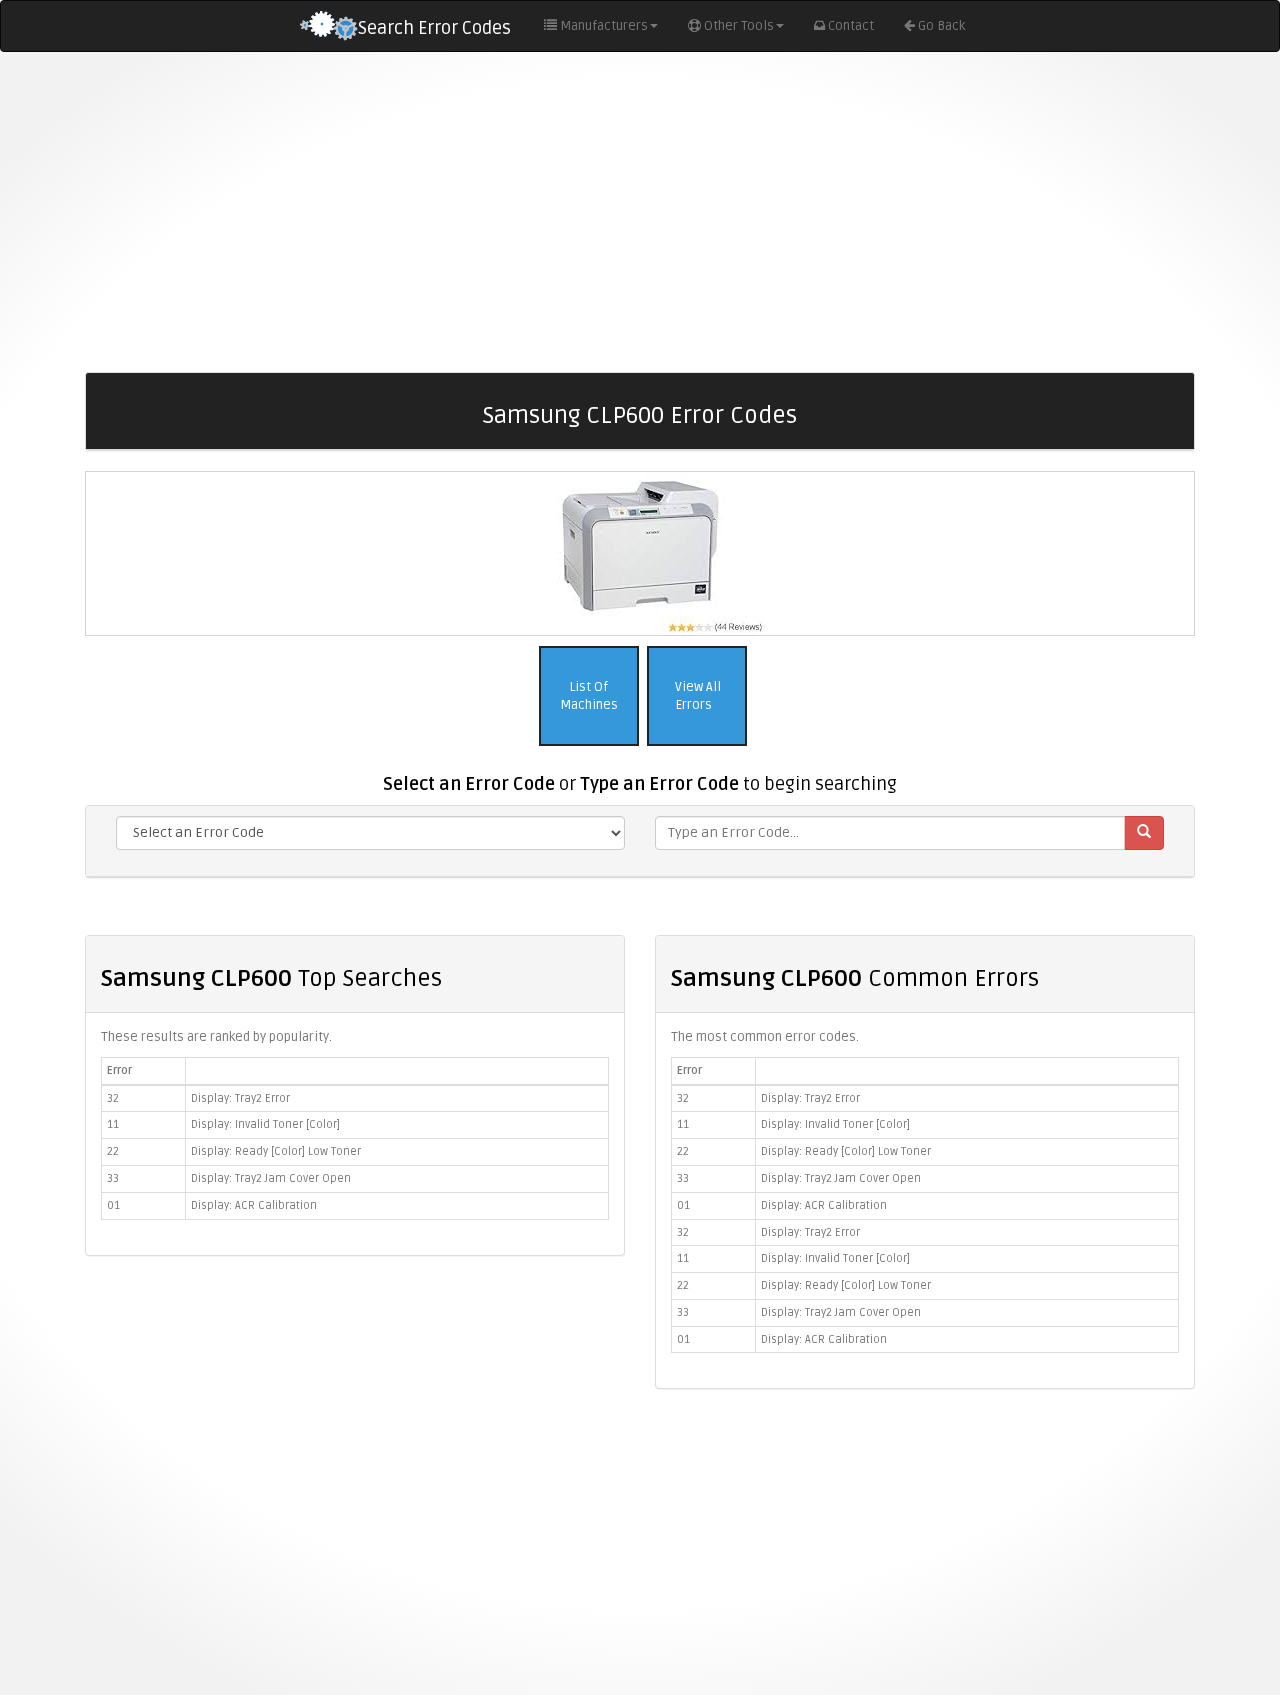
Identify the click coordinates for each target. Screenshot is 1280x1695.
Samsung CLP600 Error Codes (640, 415)
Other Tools (739, 26)
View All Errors (696, 696)
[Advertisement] (640, 212)
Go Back (941, 26)
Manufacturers (604, 26)
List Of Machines (589, 696)
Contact (851, 26)
